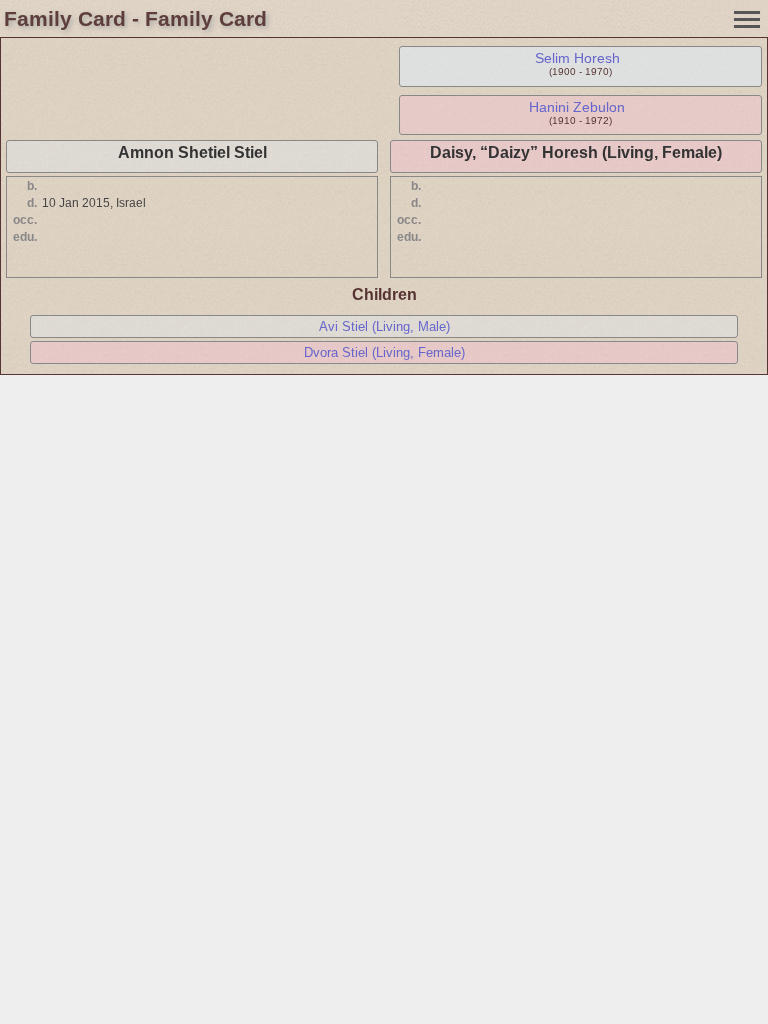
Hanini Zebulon (577, 107)
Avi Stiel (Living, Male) (384, 326)
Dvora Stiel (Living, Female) (384, 352)
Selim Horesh (577, 58)
